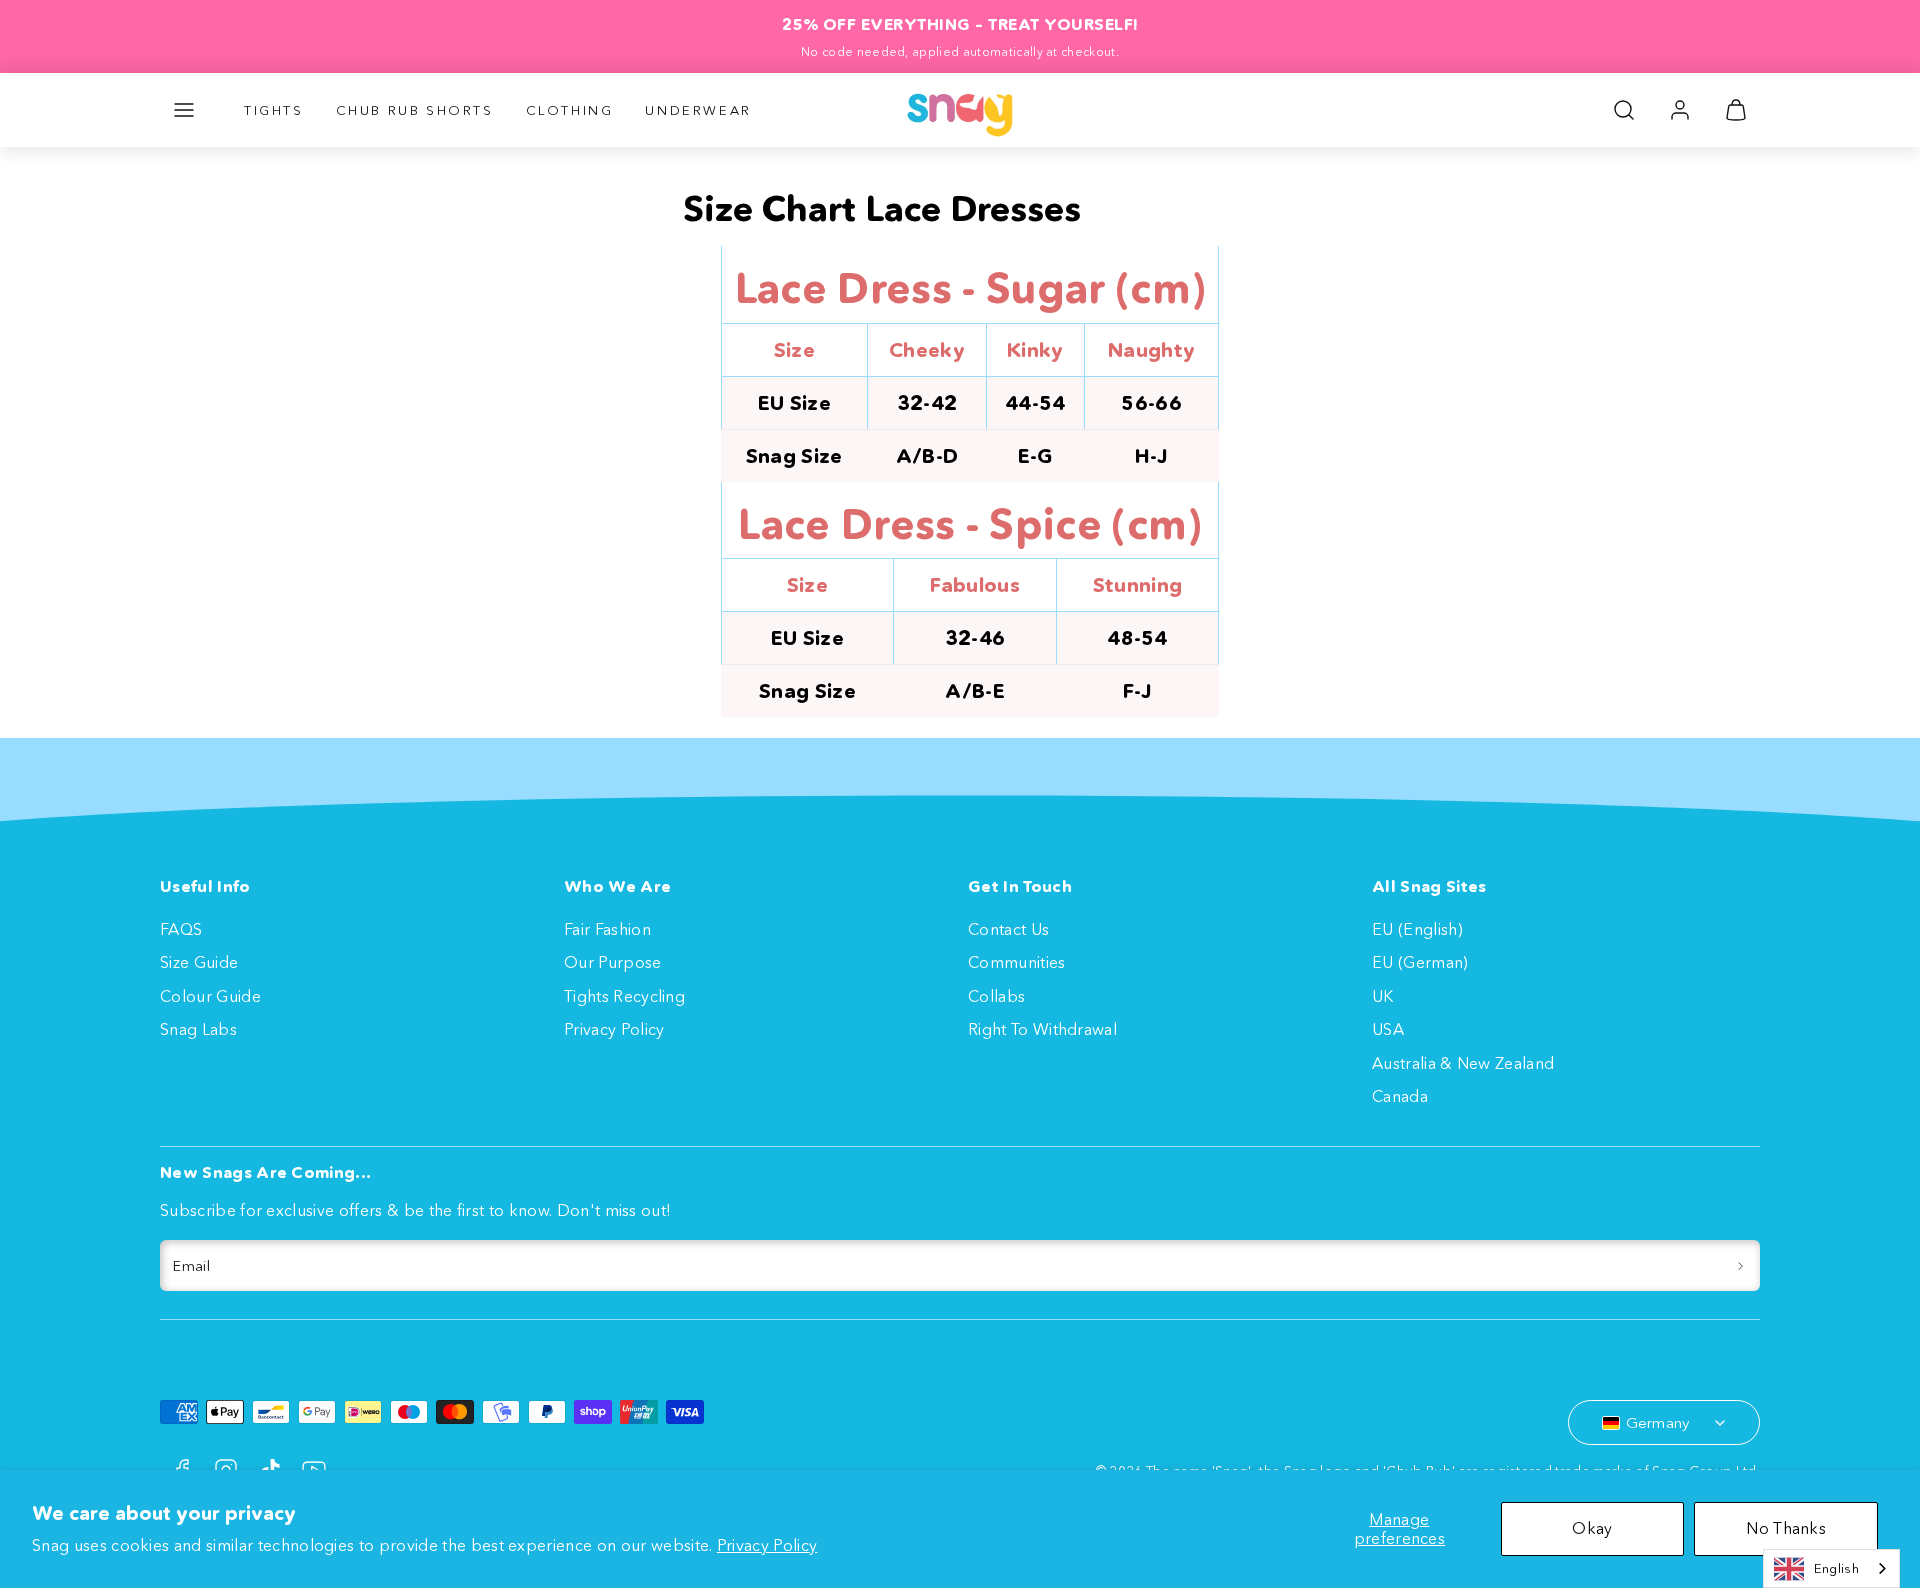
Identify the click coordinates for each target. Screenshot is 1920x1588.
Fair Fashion (607, 929)
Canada (1400, 1096)
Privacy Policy (767, 1545)
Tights (274, 110)
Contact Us (1008, 929)
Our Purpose (613, 962)
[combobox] (1831, 1568)
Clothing (570, 110)
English (1836, 1568)
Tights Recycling (624, 996)
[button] (184, 110)
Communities (1017, 962)
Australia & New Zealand (1463, 1063)
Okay (1592, 1528)
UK (1383, 996)
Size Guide (199, 962)
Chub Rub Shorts (415, 110)
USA (1388, 1029)
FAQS (181, 929)
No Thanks (1786, 1528)
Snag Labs (198, 1029)
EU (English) (1417, 929)
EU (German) (1420, 962)
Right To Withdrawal (1042, 1029)
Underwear (698, 110)
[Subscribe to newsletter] (1740, 1266)
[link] (1680, 110)
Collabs (996, 996)
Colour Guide (210, 996)
